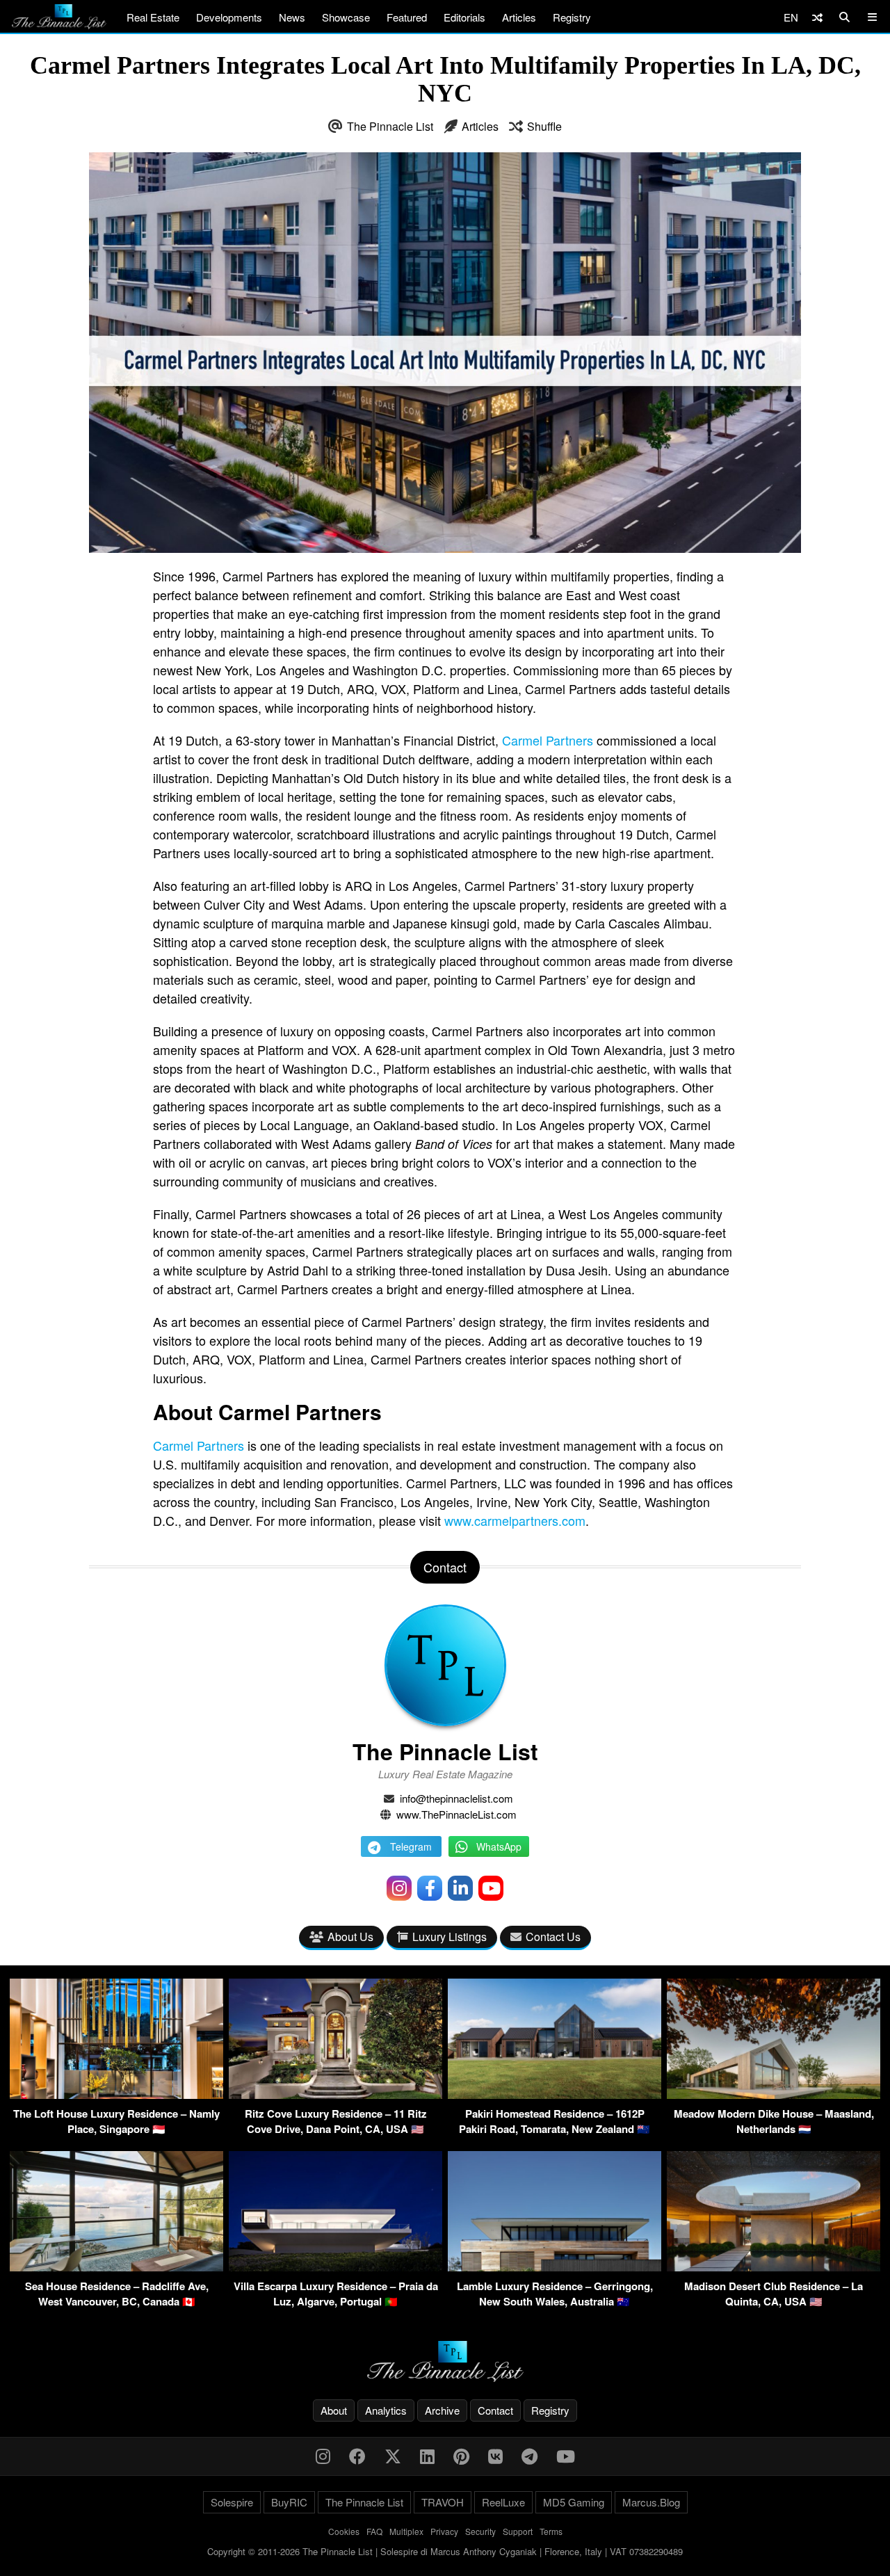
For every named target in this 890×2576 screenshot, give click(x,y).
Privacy (444, 2531)
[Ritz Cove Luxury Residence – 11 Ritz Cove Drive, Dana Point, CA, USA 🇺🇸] (335, 2094)
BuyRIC (289, 2502)
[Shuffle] (817, 17)
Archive (442, 2410)
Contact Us (553, 1937)
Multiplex (406, 2531)
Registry (572, 17)
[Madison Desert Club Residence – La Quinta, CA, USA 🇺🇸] (774, 2267)
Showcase (346, 17)
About (334, 2410)
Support (518, 2531)
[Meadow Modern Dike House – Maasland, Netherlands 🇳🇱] (774, 2094)
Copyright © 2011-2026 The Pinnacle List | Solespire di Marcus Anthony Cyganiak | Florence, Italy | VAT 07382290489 (445, 2551)
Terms (551, 2531)
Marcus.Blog (651, 2502)
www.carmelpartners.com (515, 1520)
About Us (350, 1937)
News (292, 17)
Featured (407, 17)
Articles (519, 17)
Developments (229, 17)
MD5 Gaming (574, 2502)
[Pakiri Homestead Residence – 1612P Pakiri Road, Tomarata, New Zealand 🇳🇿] (555, 2094)
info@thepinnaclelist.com (456, 1798)
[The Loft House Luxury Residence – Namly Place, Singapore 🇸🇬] (116, 2094)
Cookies (344, 2531)
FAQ (374, 2531)
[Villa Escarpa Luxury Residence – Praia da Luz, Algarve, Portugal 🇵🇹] (335, 2267)
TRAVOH (443, 2502)
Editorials (464, 17)
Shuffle (544, 126)
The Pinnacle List (390, 126)
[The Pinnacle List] (445, 2361)
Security (480, 2531)
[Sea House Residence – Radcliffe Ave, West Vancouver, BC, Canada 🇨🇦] (116, 2267)
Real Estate (153, 17)
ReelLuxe (503, 2502)
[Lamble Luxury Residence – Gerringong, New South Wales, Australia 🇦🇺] (555, 2267)
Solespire (232, 2502)
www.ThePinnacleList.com (456, 1814)
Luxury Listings (450, 1937)
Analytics (386, 2410)
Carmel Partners (548, 740)
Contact (495, 2410)
